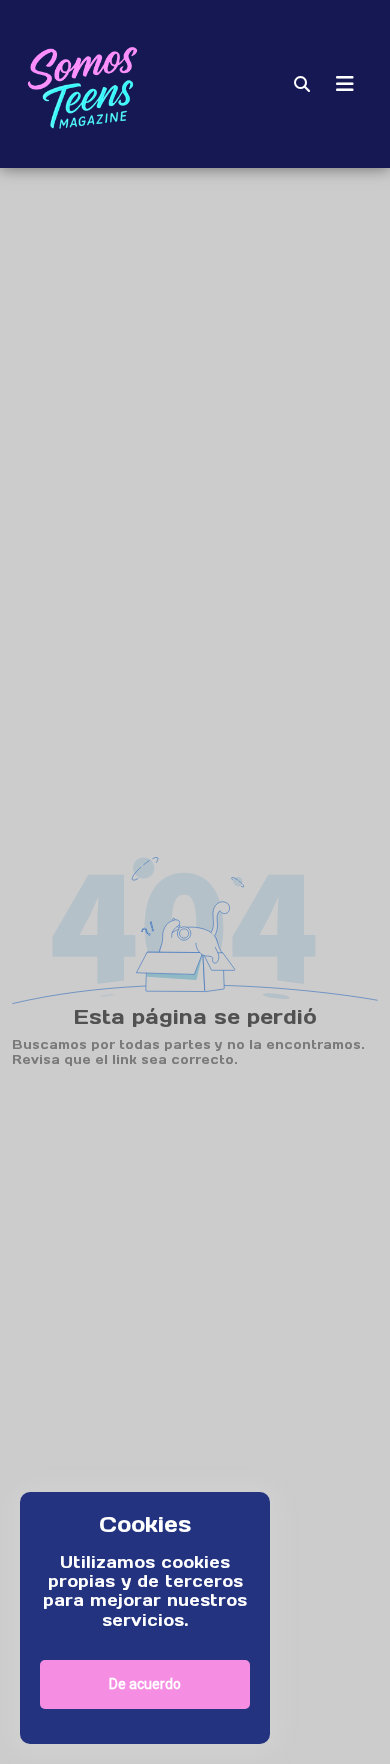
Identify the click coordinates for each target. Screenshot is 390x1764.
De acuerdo (145, 1684)
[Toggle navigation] (345, 84)
